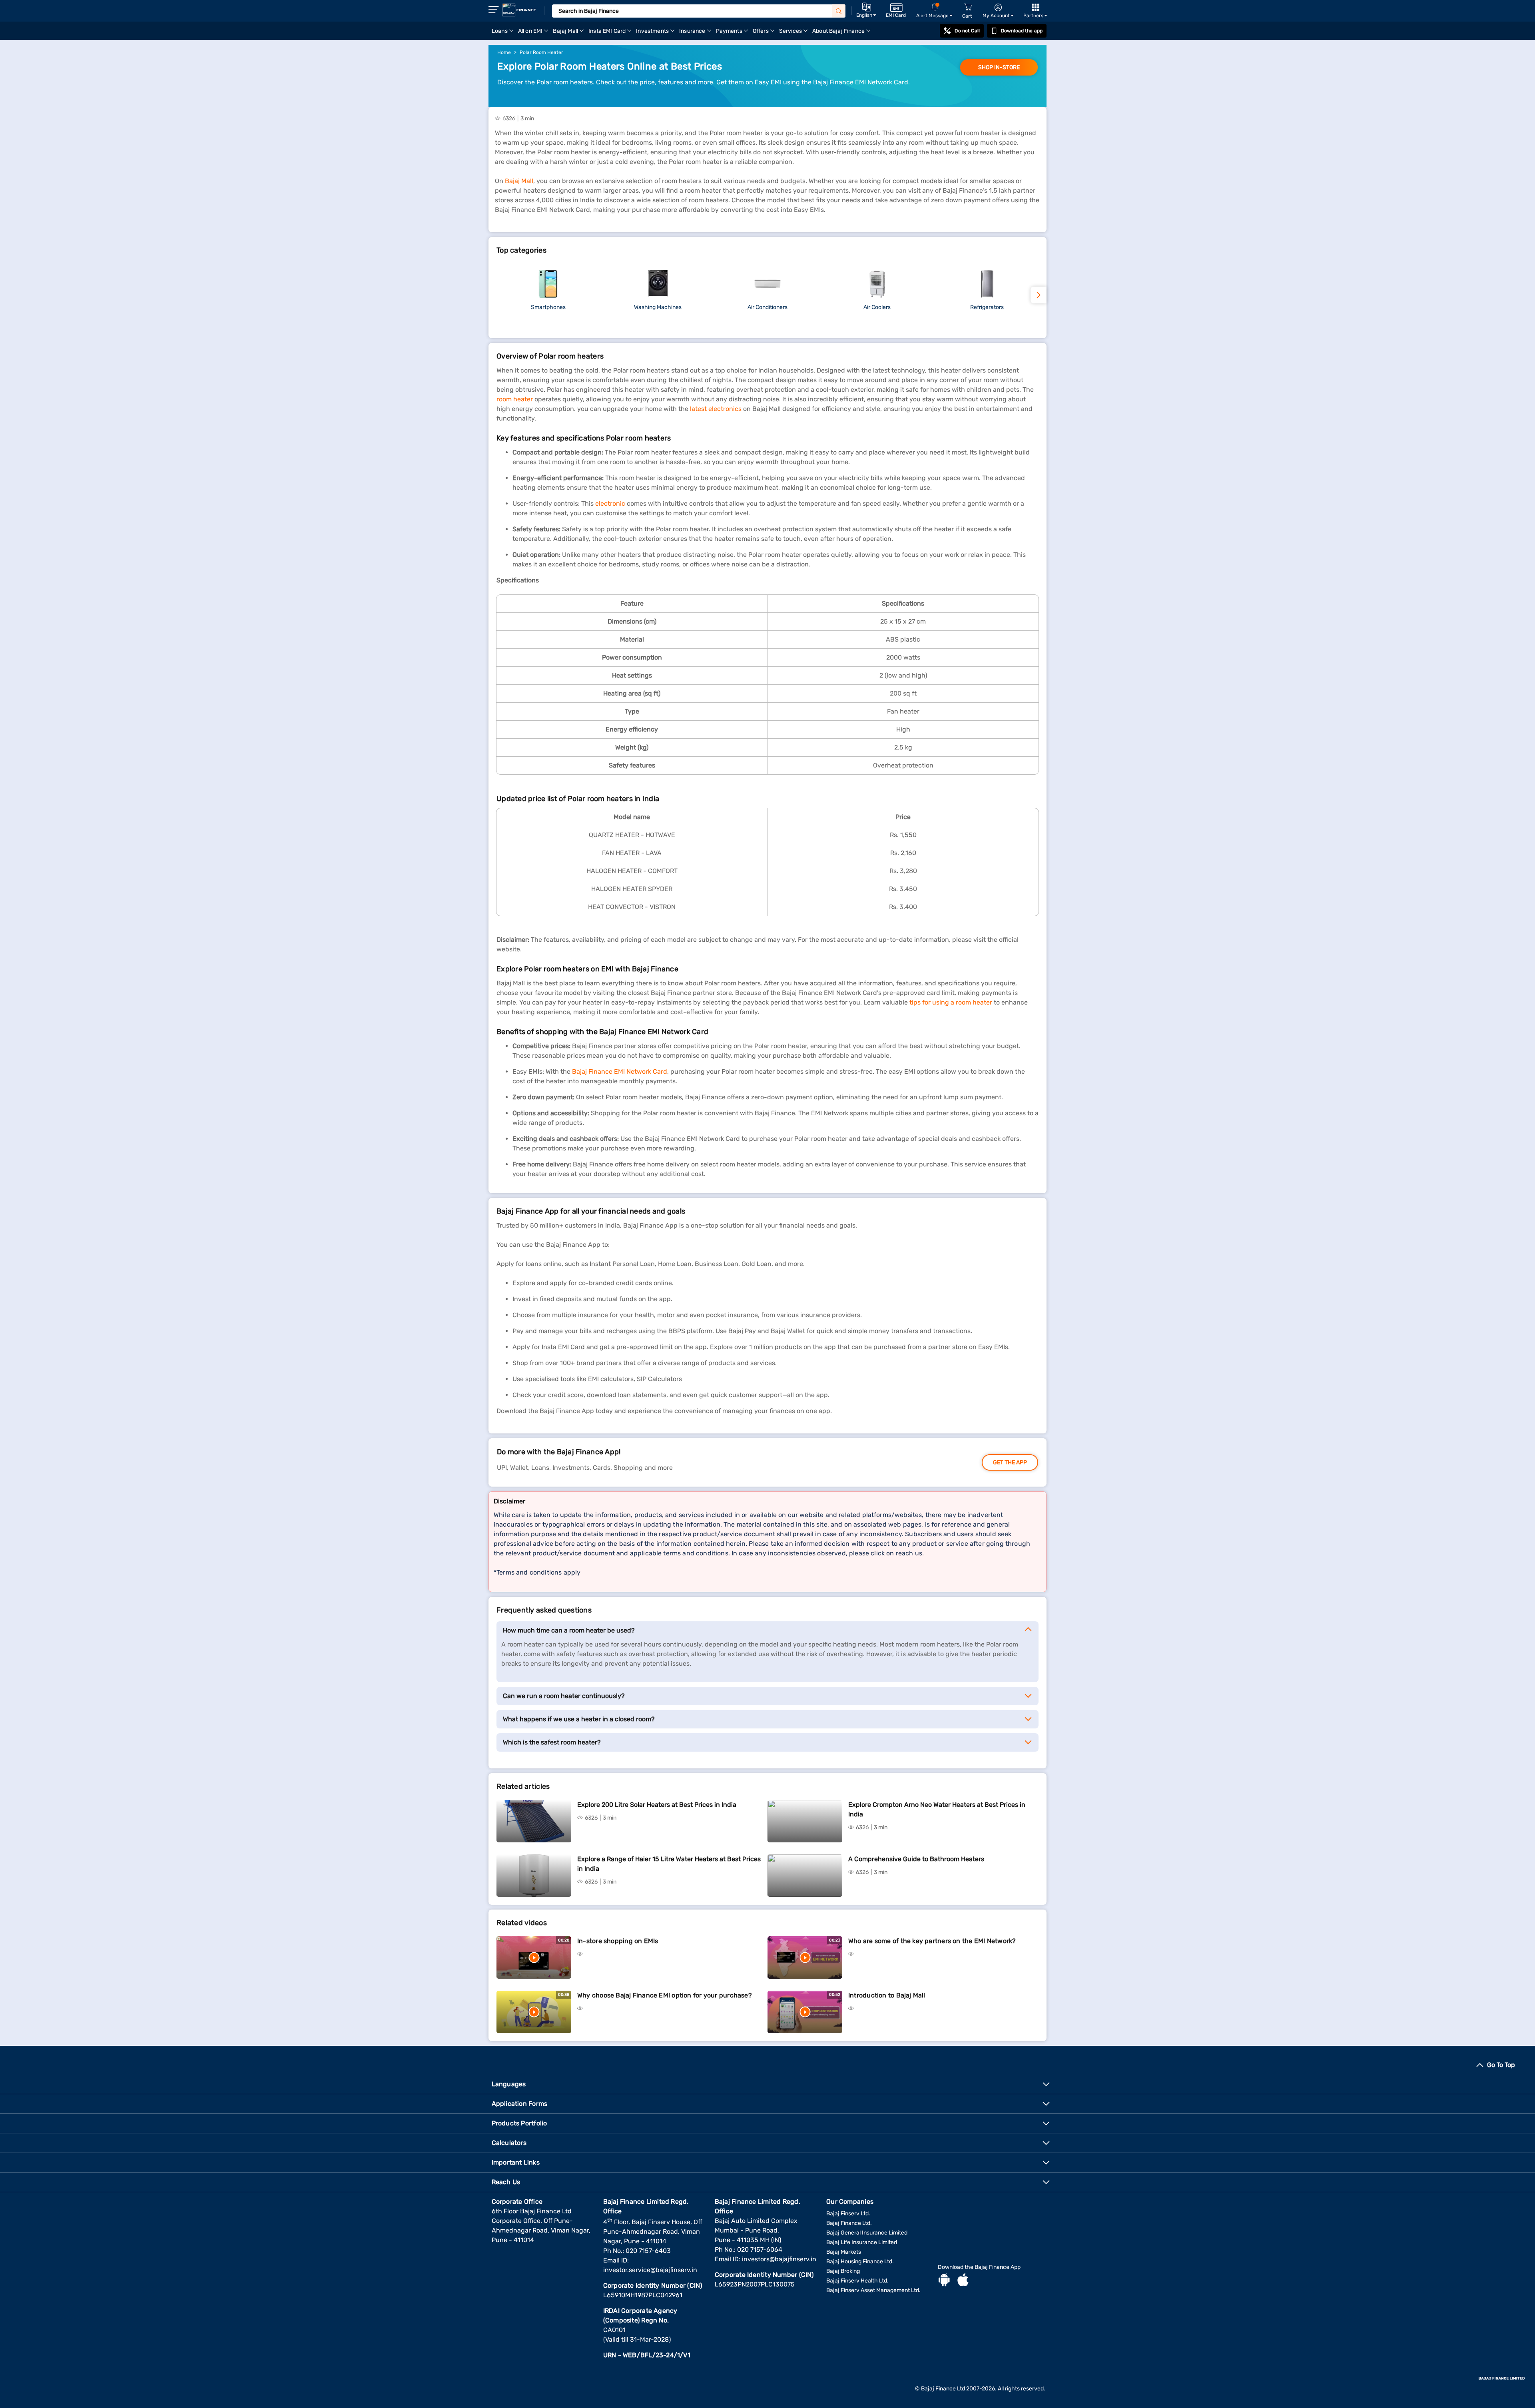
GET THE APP (1010, 1462)
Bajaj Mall (519, 181)
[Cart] (968, 7)
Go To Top (1501, 2065)
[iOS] (963, 2281)
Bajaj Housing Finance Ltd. (860, 2261)
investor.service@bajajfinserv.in (650, 2270)
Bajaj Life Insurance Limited (862, 2242)
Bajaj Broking (843, 2271)
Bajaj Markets (844, 2252)
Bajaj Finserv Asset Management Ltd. (873, 2290)
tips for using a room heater (951, 1002)
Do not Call (967, 31)
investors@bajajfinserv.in (779, 2259)
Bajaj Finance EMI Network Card (620, 1071)
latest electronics (716, 409)
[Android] (944, 2281)
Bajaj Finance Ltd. (849, 2223)
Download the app (1022, 31)
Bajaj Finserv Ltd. (848, 2214)
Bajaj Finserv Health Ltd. (857, 2281)
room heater (515, 399)
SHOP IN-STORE (999, 67)
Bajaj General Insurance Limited (867, 2233)
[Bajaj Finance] (519, 10)
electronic (611, 503)
